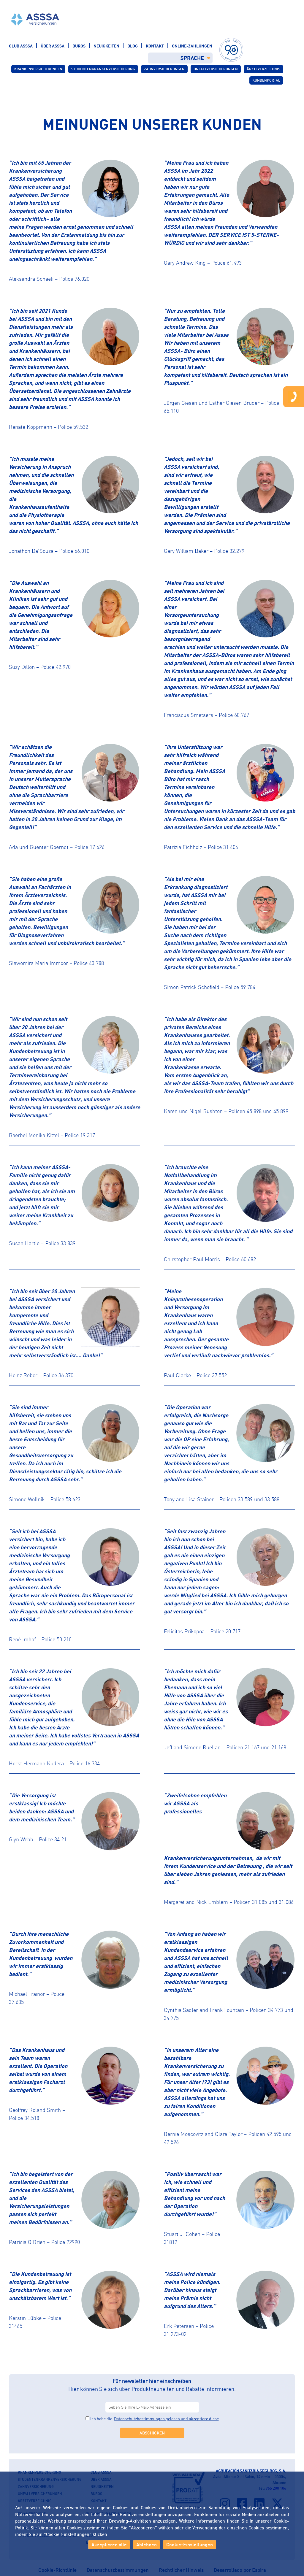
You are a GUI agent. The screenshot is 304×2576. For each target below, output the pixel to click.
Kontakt (155, 46)
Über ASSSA (53, 46)
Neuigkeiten (106, 46)
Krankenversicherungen (38, 69)
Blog (133, 46)
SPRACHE (192, 58)
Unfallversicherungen (216, 69)
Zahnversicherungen (164, 69)
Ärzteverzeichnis (263, 69)
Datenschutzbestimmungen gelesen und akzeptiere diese (166, 2419)
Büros (79, 46)
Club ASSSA (21, 46)
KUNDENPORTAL (266, 80)
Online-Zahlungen (192, 46)
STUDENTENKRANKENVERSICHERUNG (103, 69)
